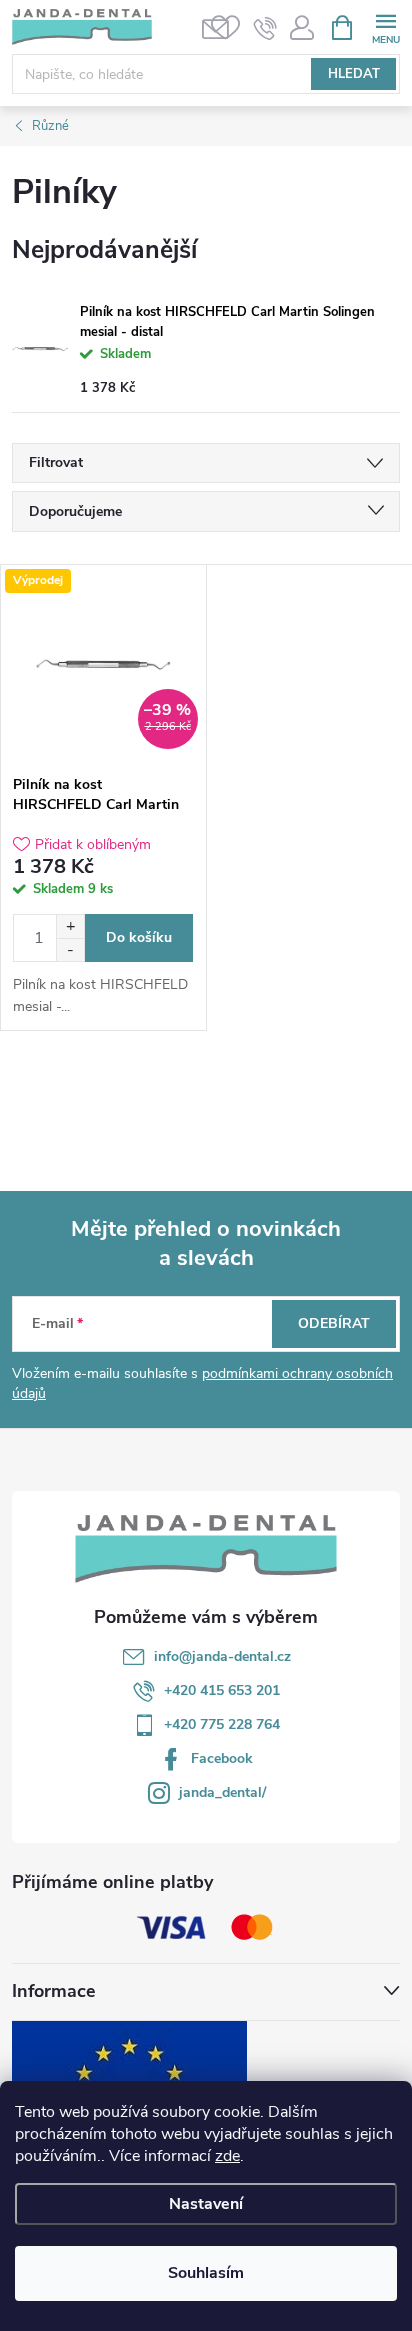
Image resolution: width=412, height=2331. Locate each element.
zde (227, 2156)
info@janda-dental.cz (222, 1656)
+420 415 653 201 (222, 1690)
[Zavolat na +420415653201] (265, 28)
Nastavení (206, 2204)
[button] (70, 926)
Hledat (354, 74)
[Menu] (385, 26)
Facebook (222, 1758)
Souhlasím (206, 2273)
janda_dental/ (222, 1792)
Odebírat (334, 1323)
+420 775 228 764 (222, 1724)
